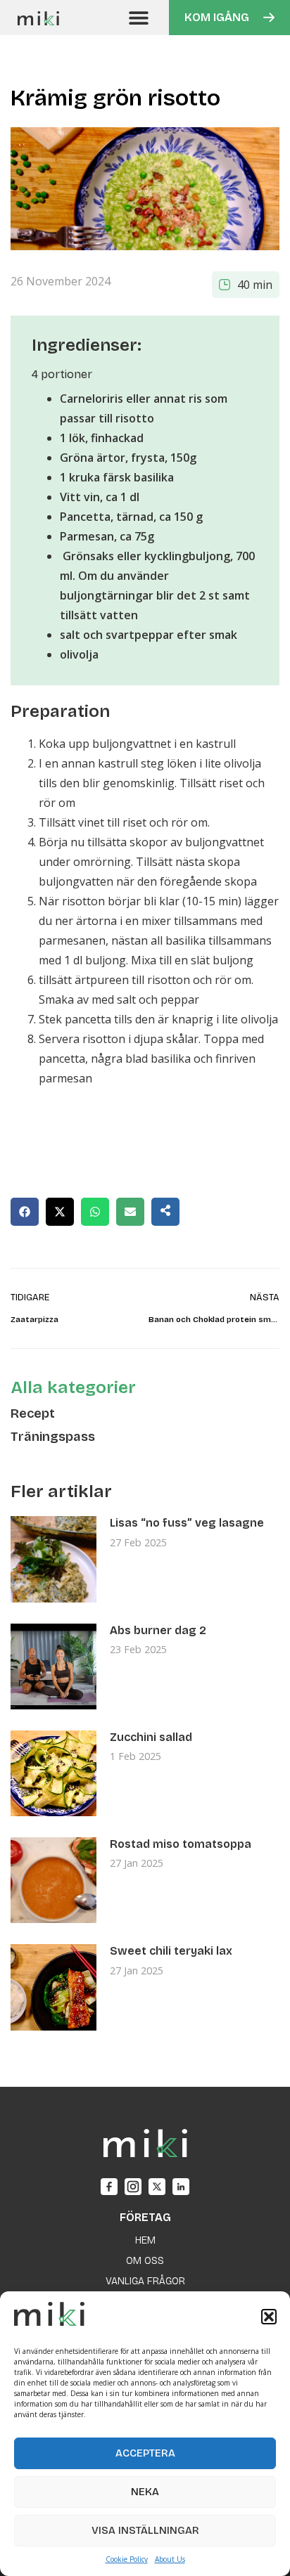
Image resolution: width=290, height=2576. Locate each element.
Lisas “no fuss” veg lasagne (187, 1523)
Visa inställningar (145, 2530)
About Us (170, 2559)
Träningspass (53, 1437)
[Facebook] (109, 2187)
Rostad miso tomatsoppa (181, 1844)
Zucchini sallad (151, 1737)
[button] (269, 2317)
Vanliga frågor (145, 2281)
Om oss (145, 2261)
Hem (145, 2240)
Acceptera (145, 2453)
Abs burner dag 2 (158, 1630)
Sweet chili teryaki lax (171, 1951)
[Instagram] (133, 2187)
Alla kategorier (73, 1387)
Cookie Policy (127, 2559)
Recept (33, 1413)
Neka (145, 2492)
